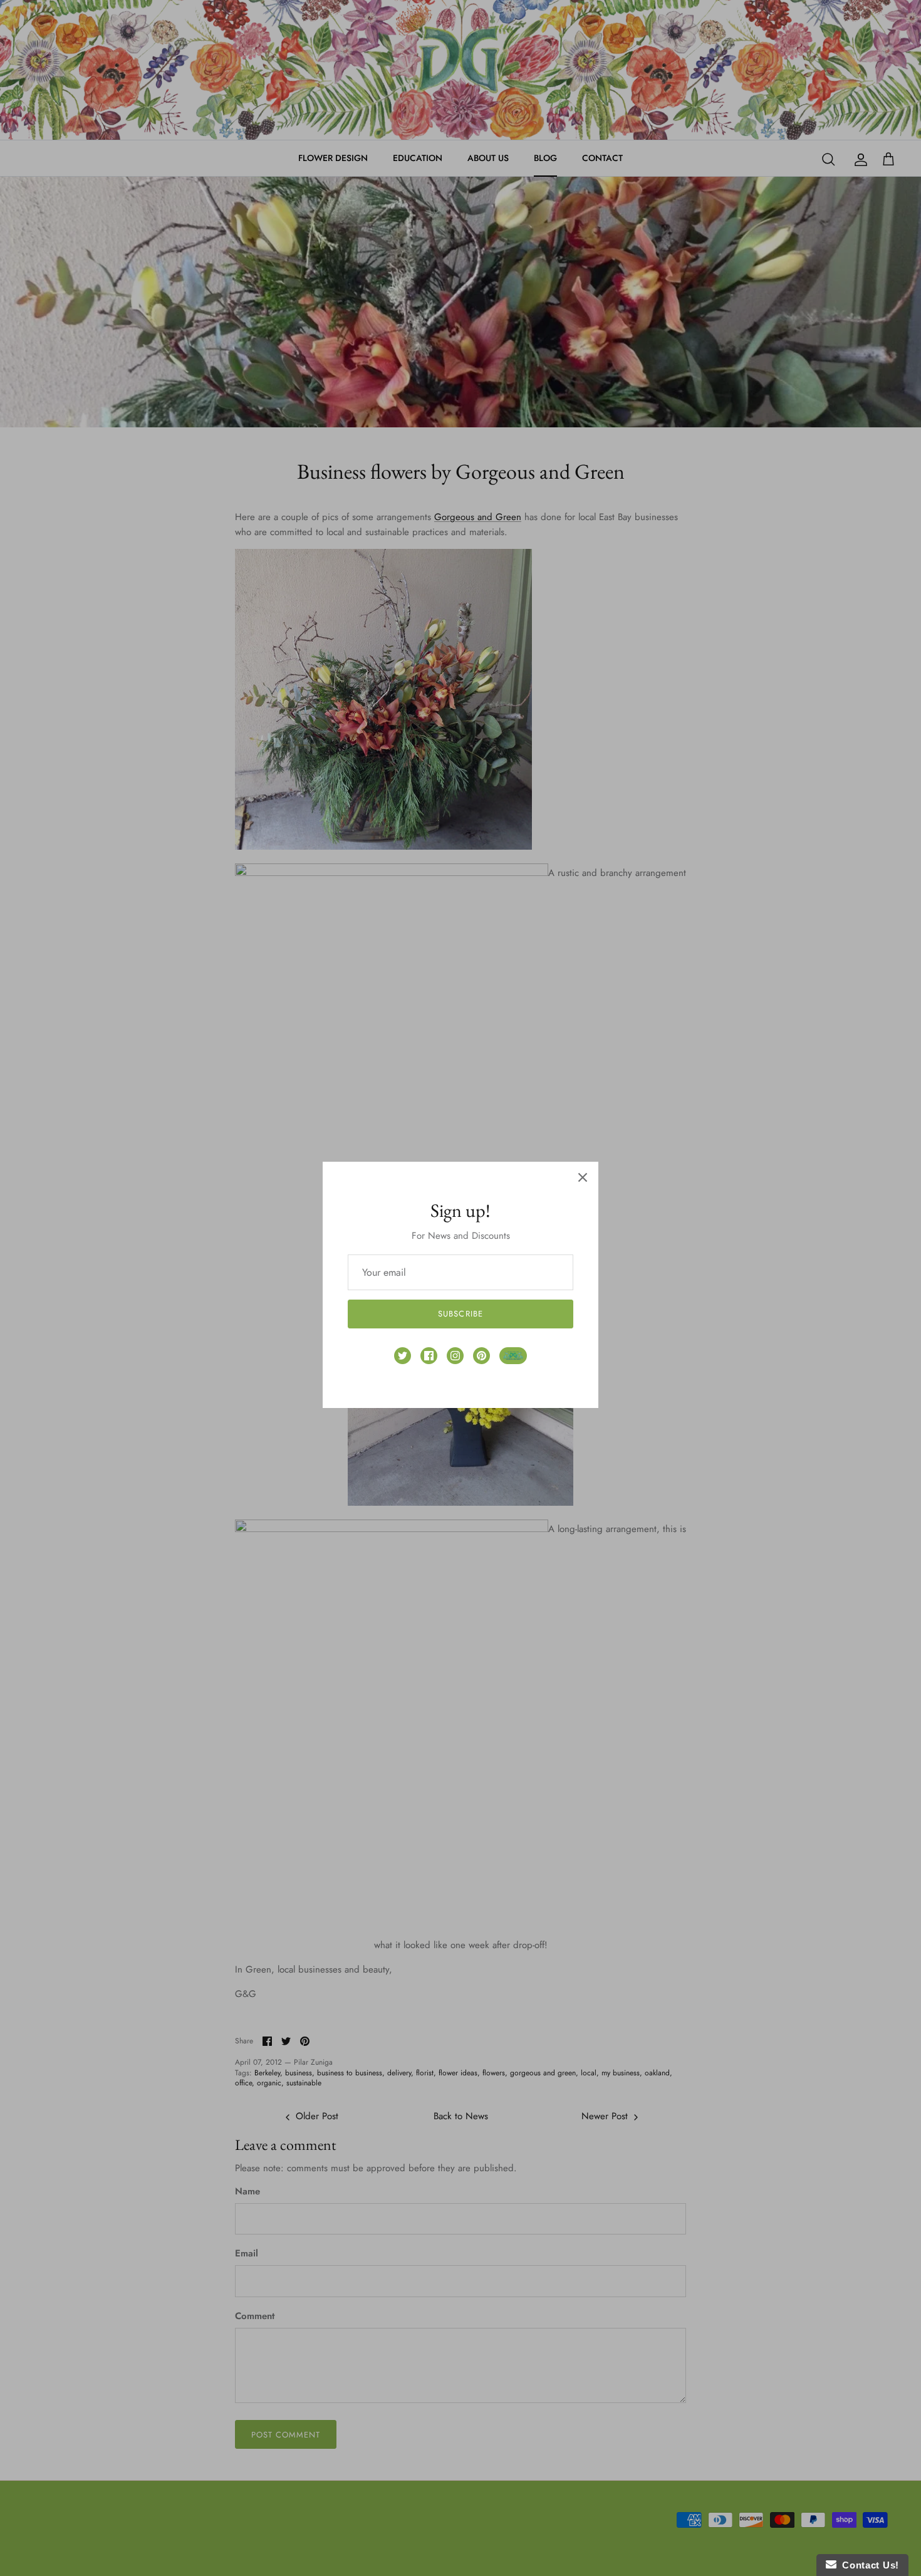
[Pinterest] (481, 1356)
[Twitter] (403, 1356)
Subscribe (460, 1314)
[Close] (583, 1177)
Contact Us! (868, 2565)
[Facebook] (429, 1356)
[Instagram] (455, 1356)
